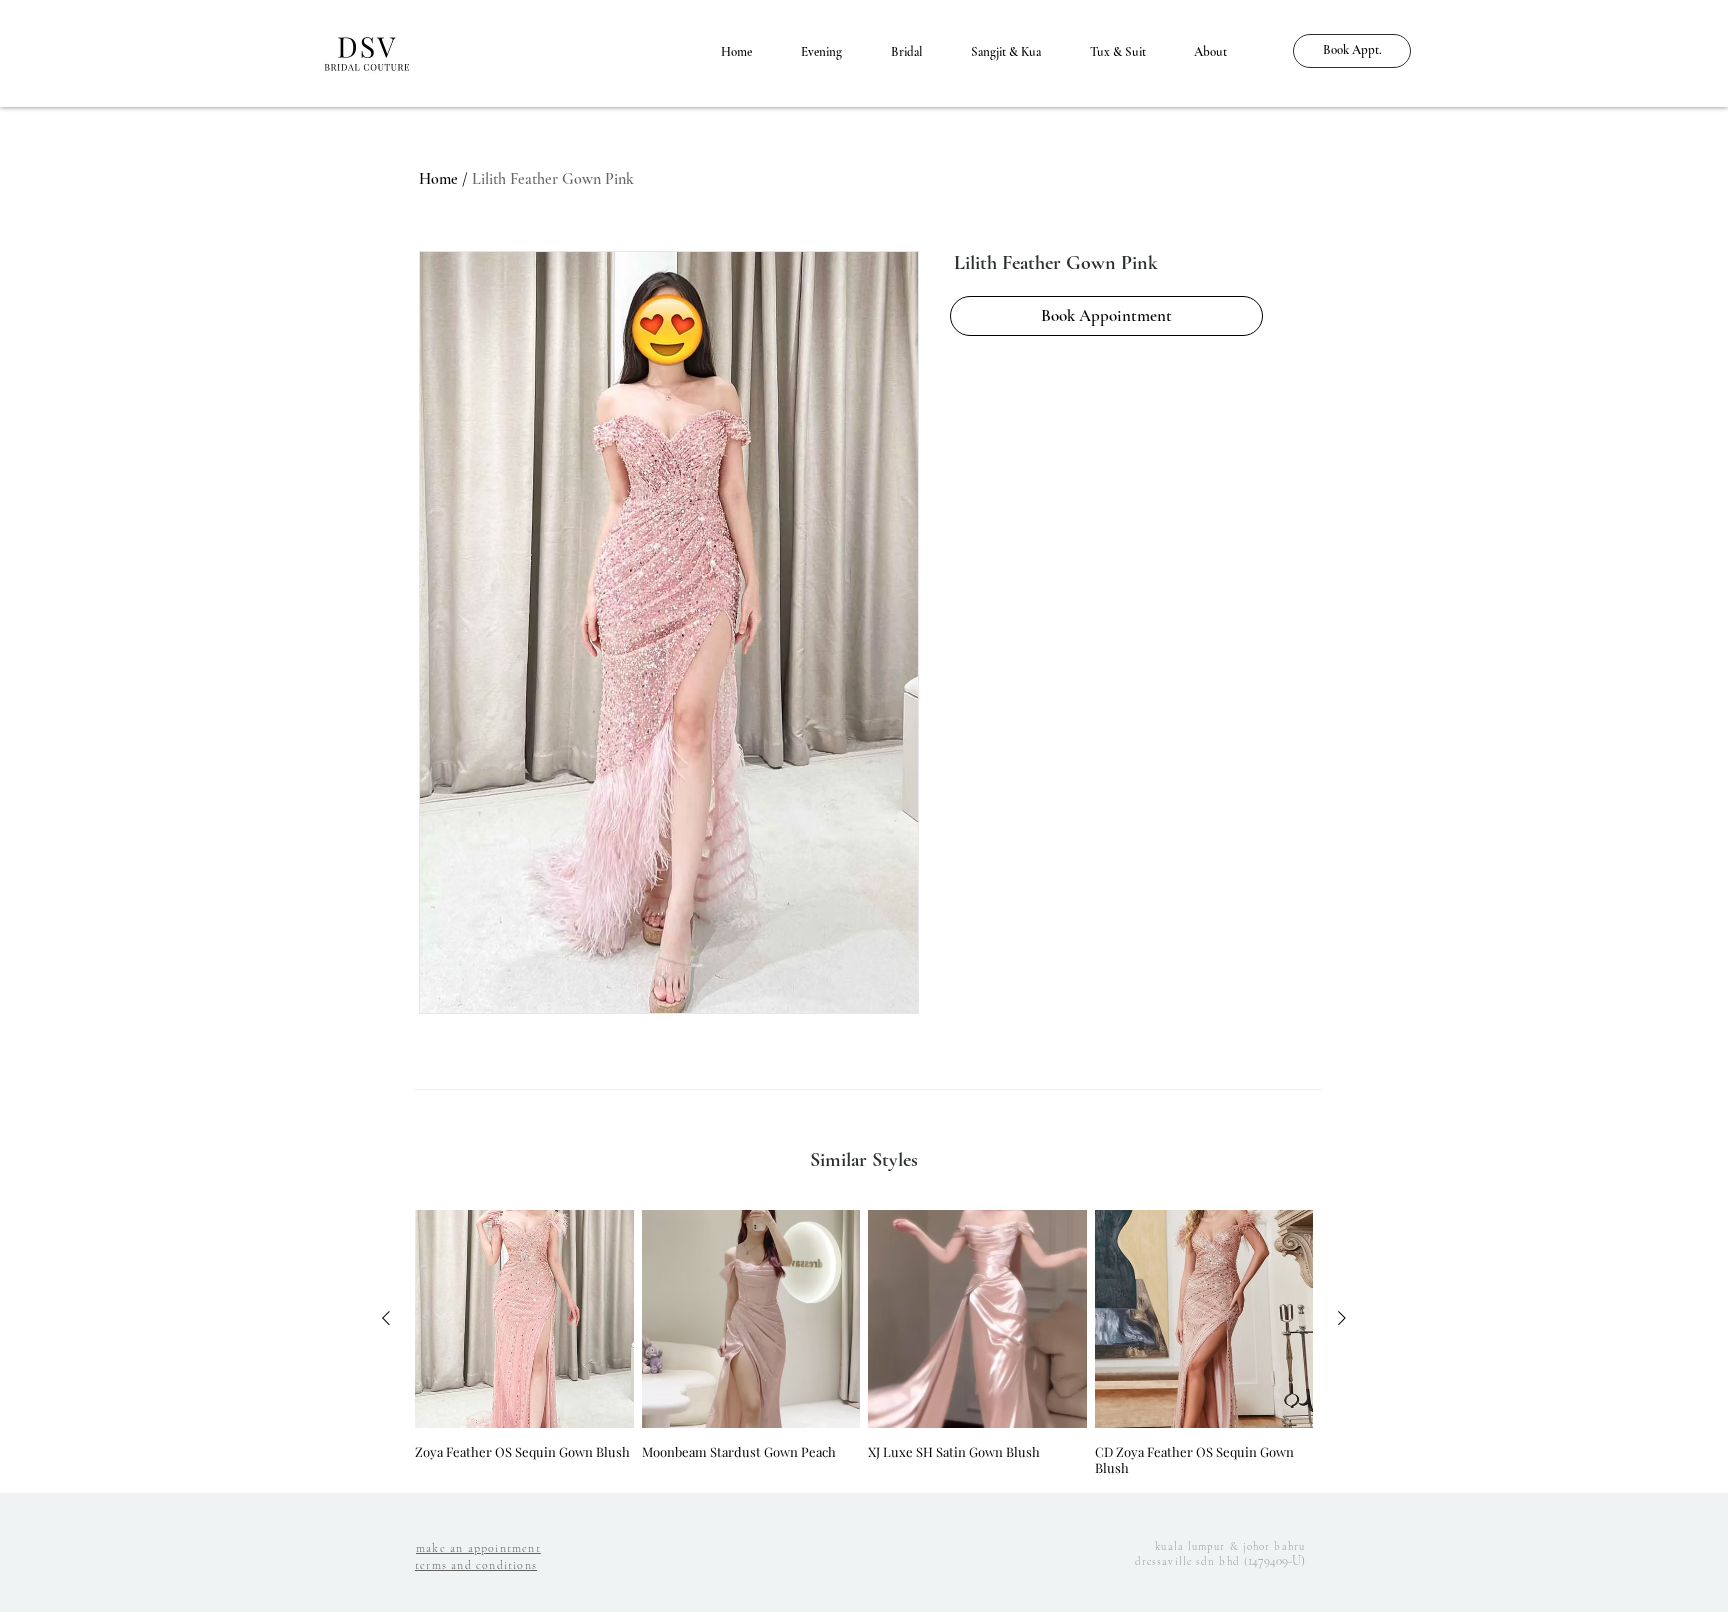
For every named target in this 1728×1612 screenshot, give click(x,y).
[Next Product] (1342, 1318)
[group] (864, 1343)
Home (438, 179)
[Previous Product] (386, 1318)
